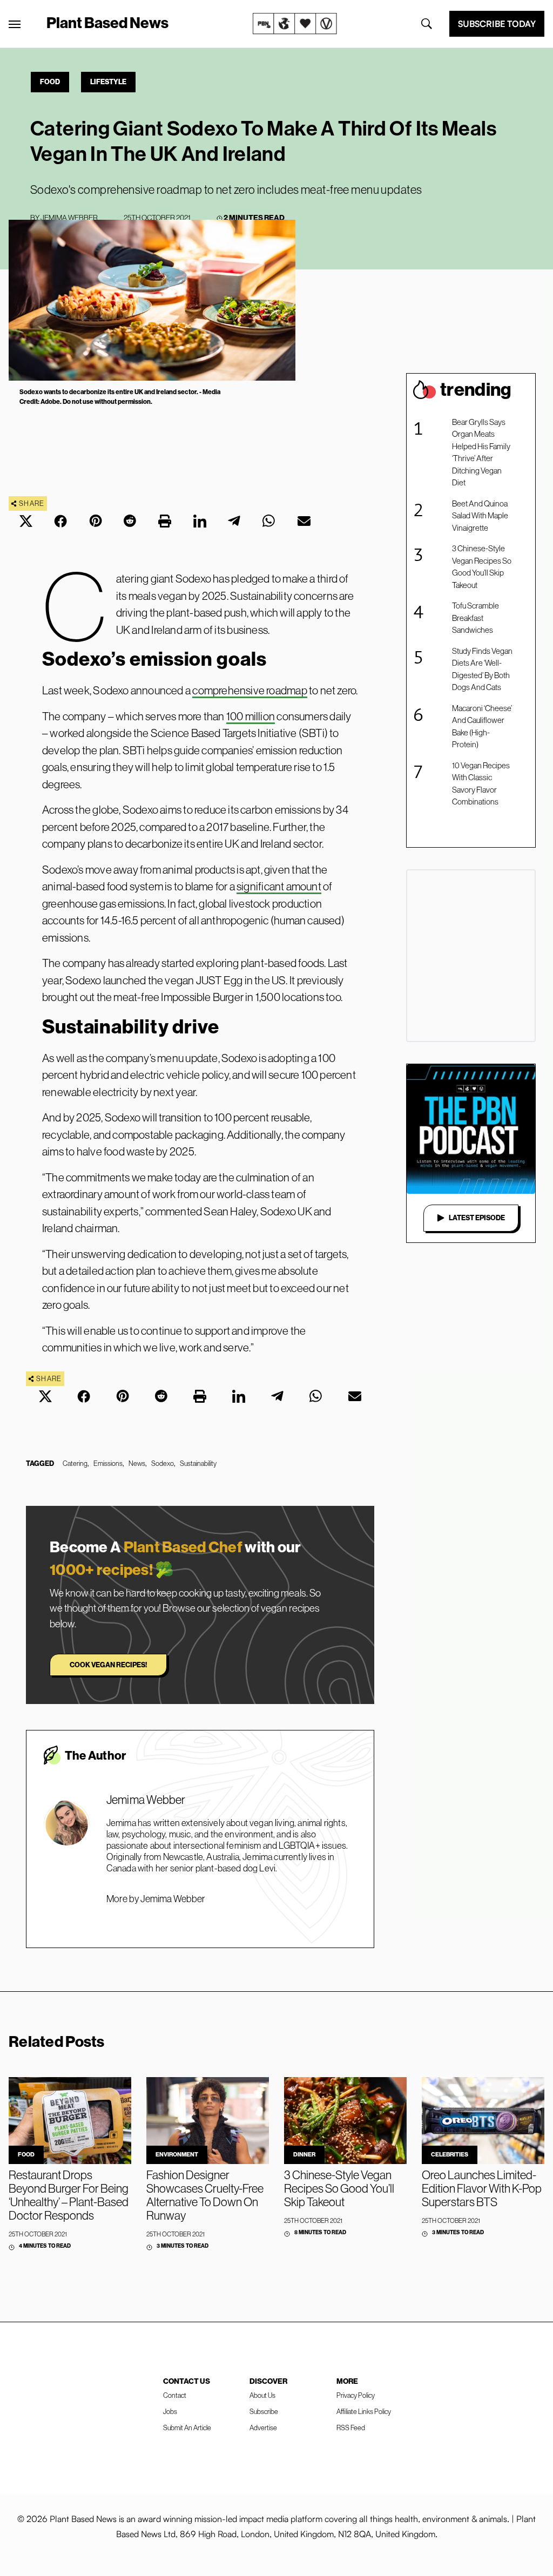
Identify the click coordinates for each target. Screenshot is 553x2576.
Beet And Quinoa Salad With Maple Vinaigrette (480, 516)
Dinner (304, 2155)
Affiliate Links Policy (364, 2412)
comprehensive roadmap (249, 690)
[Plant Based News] (15, 24)
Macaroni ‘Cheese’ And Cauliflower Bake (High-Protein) (482, 726)
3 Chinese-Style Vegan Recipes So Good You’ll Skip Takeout (482, 567)
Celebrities (450, 2155)
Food (50, 82)
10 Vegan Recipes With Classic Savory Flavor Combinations (481, 784)
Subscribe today (497, 24)
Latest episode (477, 1218)
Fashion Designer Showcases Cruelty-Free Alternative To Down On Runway (205, 2195)
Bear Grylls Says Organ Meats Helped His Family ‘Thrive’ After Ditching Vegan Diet (481, 452)
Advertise (263, 2428)
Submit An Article (187, 2428)
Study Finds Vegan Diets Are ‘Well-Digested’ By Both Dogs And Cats (482, 669)
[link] (295, 24)
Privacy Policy (356, 2395)
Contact (175, 2395)
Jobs (170, 2412)
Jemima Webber (69, 218)
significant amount (279, 886)
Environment (177, 2155)
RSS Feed (351, 2428)
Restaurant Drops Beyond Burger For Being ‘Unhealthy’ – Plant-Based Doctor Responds (69, 2195)
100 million (251, 716)
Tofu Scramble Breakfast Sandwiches (476, 618)
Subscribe (264, 2412)
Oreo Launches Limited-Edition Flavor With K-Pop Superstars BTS (482, 2189)
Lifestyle (108, 82)
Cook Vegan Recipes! (108, 1665)
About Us (262, 2395)
